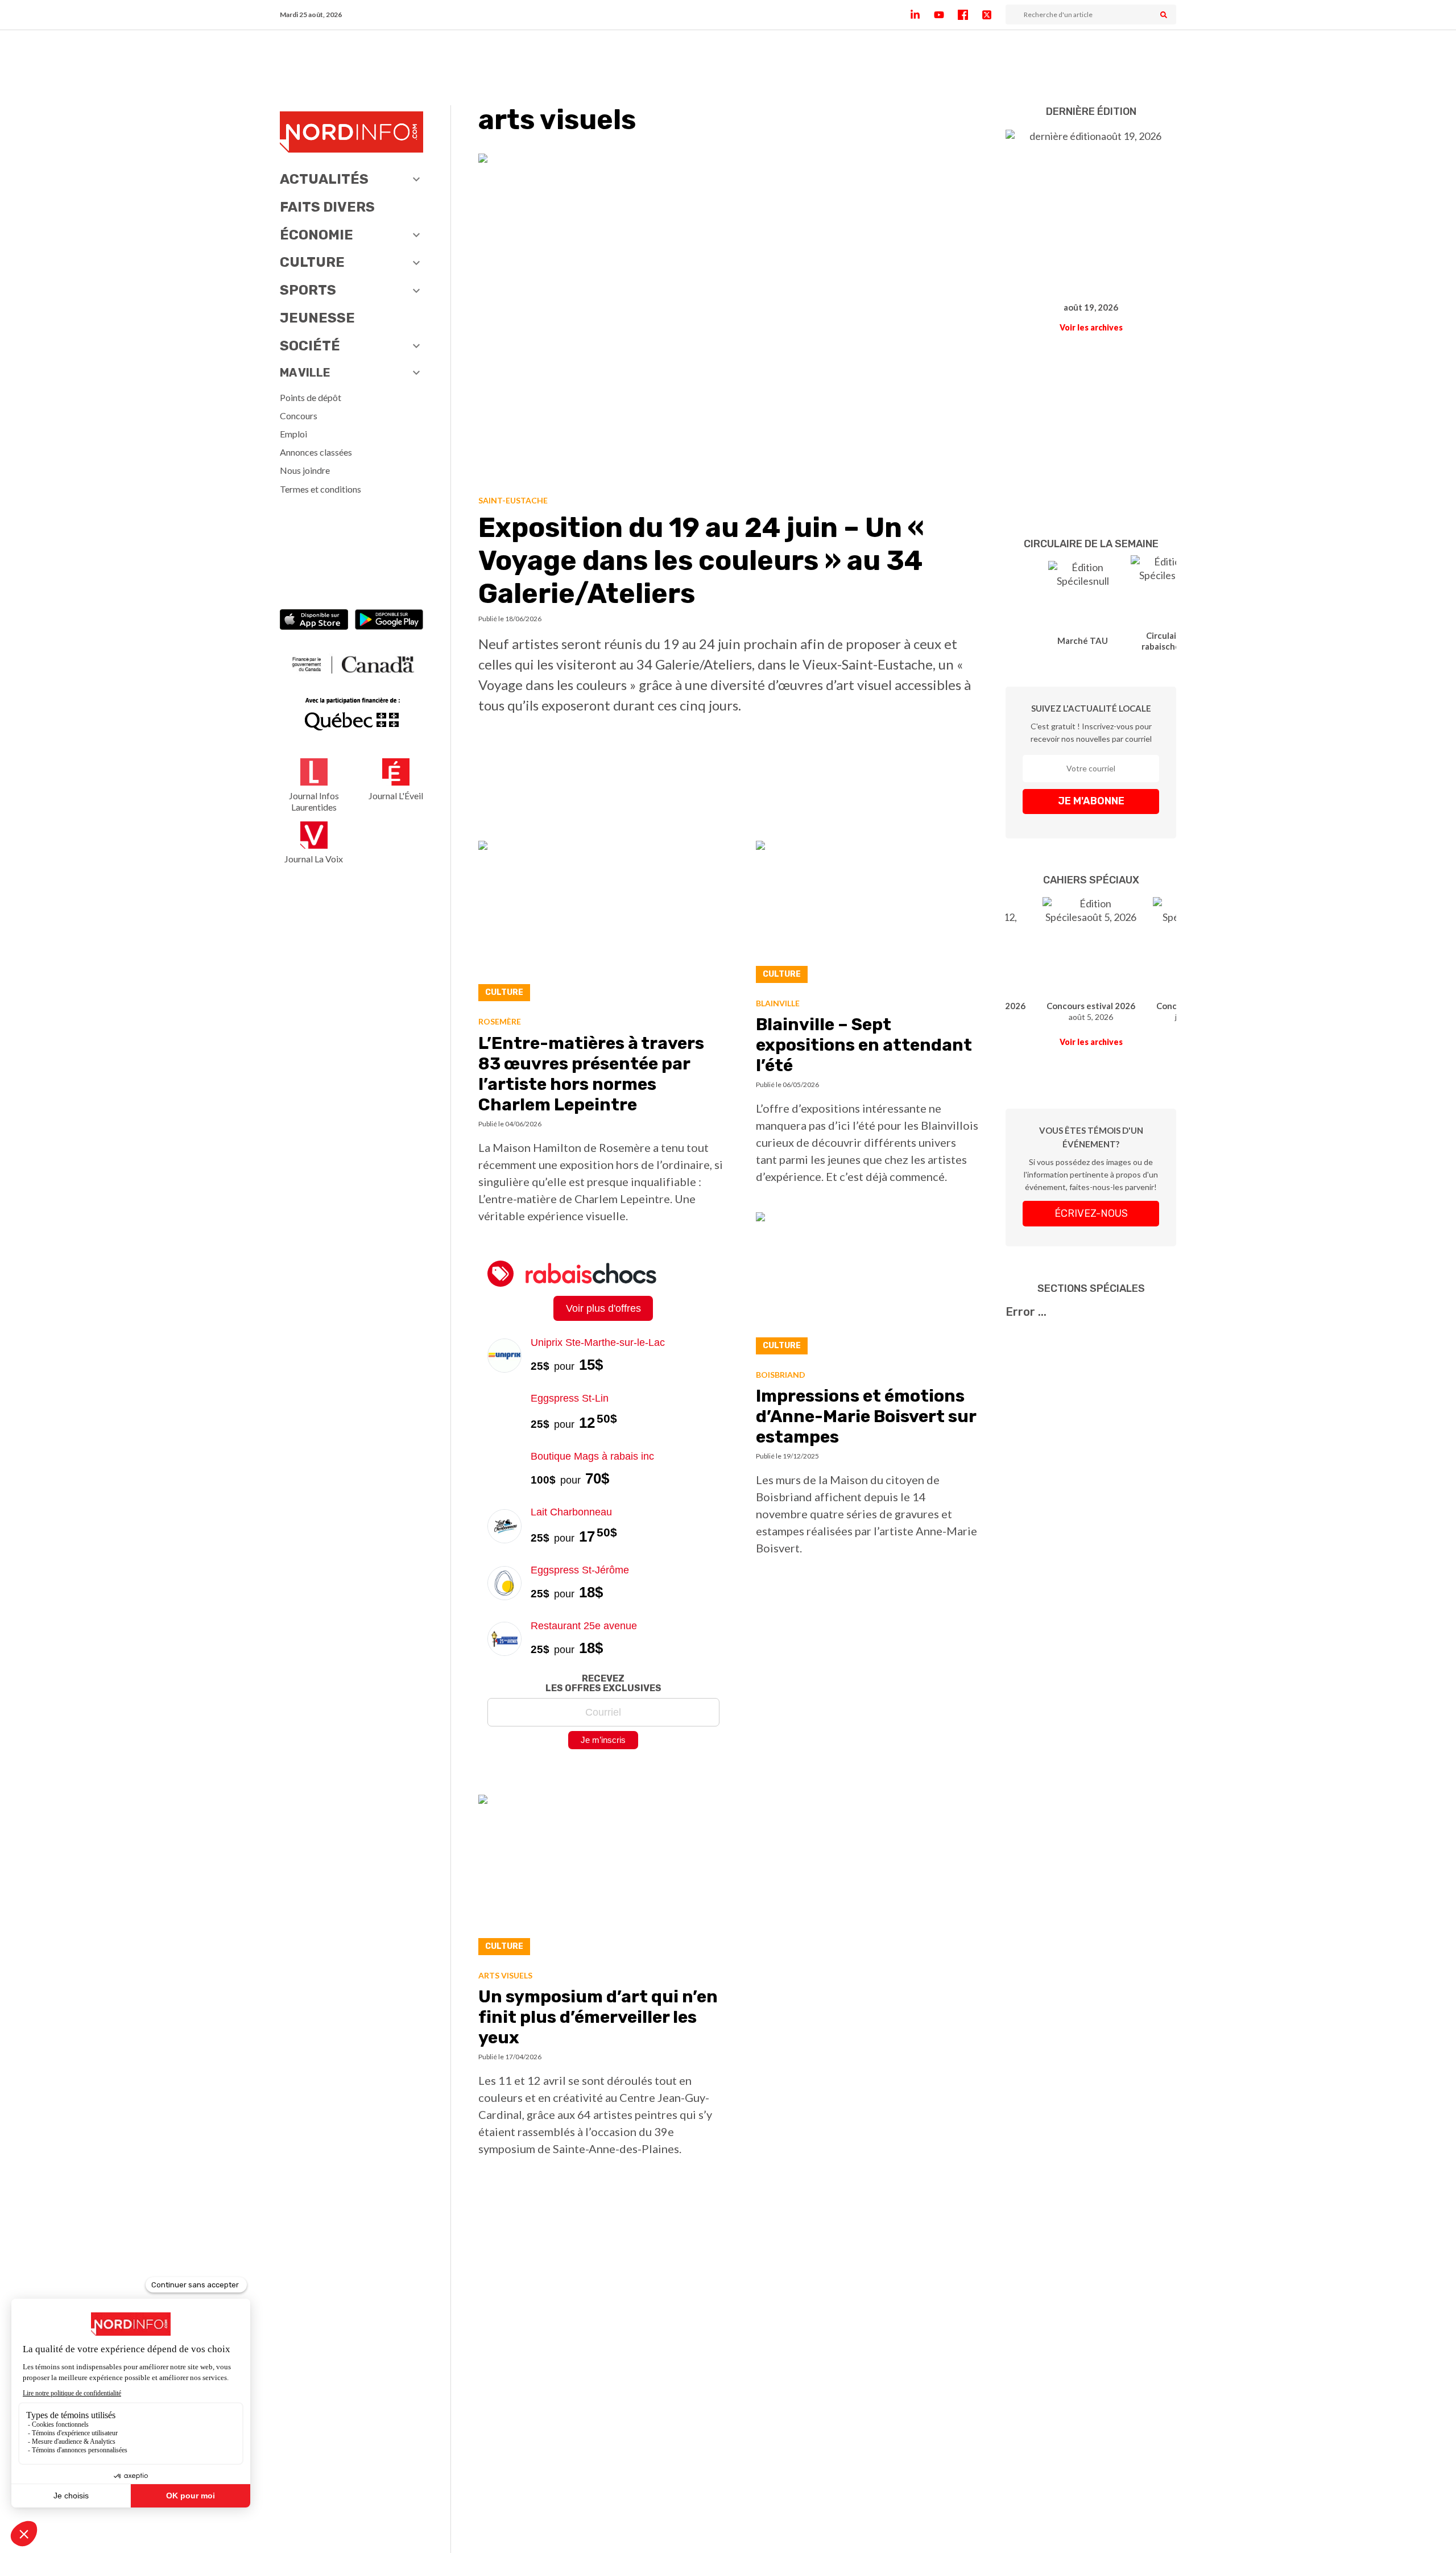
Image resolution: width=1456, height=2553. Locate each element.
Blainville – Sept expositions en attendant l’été (864, 1045)
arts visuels (505, 1975)
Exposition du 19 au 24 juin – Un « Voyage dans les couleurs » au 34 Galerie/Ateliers (701, 560)
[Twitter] (994, 15)
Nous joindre (305, 470)
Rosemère (500, 1021)
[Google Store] (389, 621)
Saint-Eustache (513, 500)
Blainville (778, 1003)
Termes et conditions (320, 489)
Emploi (293, 434)
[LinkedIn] (922, 15)
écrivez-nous (1091, 1213)
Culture (312, 262)
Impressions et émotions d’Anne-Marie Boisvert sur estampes (866, 1416)
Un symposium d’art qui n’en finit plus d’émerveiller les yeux (598, 2017)
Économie (317, 235)
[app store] (314, 621)
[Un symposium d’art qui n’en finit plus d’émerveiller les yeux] (603, 1878)
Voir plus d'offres (603, 1308)
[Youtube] (946, 15)
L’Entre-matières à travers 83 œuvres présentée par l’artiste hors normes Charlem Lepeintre (591, 1074)
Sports (308, 290)
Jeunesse (317, 318)
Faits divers (327, 207)
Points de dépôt (311, 397)
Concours (299, 416)
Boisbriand (781, 1375)
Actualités (324, 179)
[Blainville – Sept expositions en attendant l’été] (867, 915)
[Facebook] (970, 15)
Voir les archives (1091, 327)
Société (310, 346)
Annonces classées (316, 452)
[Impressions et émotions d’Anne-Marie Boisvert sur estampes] (867, 1286)
